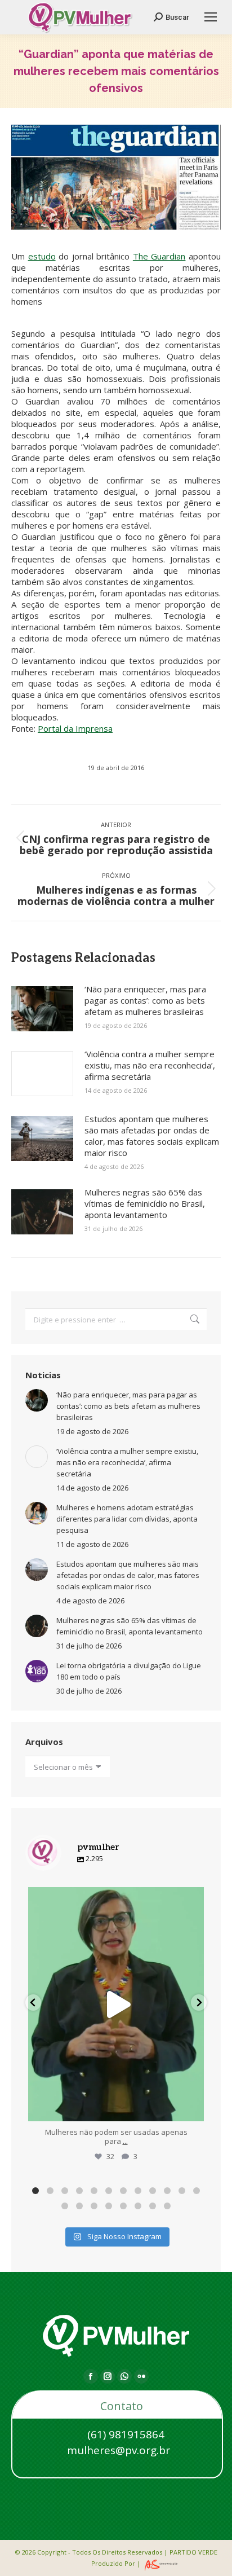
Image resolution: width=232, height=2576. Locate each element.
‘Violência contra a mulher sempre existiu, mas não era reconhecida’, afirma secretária (150, 1065)
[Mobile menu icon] (211, 17)
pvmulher (116, 1898)
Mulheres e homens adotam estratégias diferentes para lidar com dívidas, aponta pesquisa (127, 1519)
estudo (42, 256)
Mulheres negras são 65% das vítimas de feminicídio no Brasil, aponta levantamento (145, 1203)
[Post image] (42, 1009)
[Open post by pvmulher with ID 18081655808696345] (116, 2004)
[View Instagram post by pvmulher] (193, 2107)
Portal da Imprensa (75, 728)
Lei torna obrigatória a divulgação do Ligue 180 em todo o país (129, 1671)
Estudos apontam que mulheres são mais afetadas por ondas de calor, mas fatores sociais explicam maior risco (152, 1136)
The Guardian (159, 256)
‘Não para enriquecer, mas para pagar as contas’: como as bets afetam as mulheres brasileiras (145, 1000)
